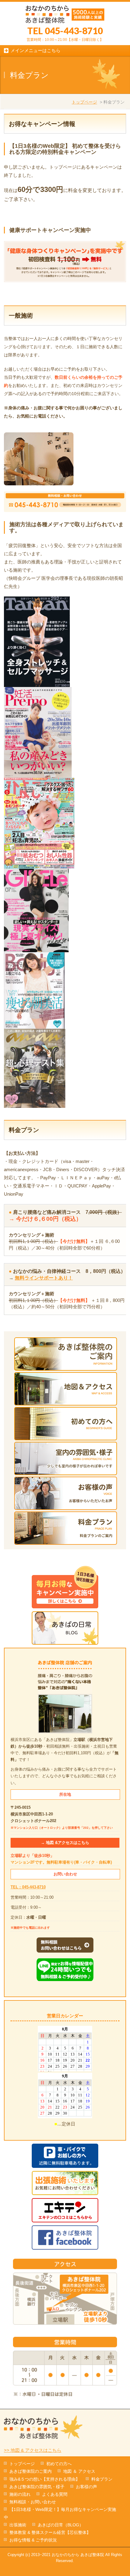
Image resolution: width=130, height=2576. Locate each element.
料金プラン (102, 2479)
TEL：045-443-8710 (28, 1887)
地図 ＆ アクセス (79, 2471)
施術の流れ (20, 2494)
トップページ (84, 102)
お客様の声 (86, 2487)
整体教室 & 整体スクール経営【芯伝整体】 (50, 2532)
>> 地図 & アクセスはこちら (33, 2450)
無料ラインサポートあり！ (44, 1278)
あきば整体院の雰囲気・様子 (37, 2487)
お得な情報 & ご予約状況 (33, 2540)
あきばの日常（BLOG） (61, 2525)
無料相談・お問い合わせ (33, 2502)
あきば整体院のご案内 (31, 2471)
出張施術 (18, 2525)
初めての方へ (59, 2464)
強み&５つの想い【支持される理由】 (45, 2479)
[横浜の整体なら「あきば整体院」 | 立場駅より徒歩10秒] (65, 16)
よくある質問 (55, 2494)
